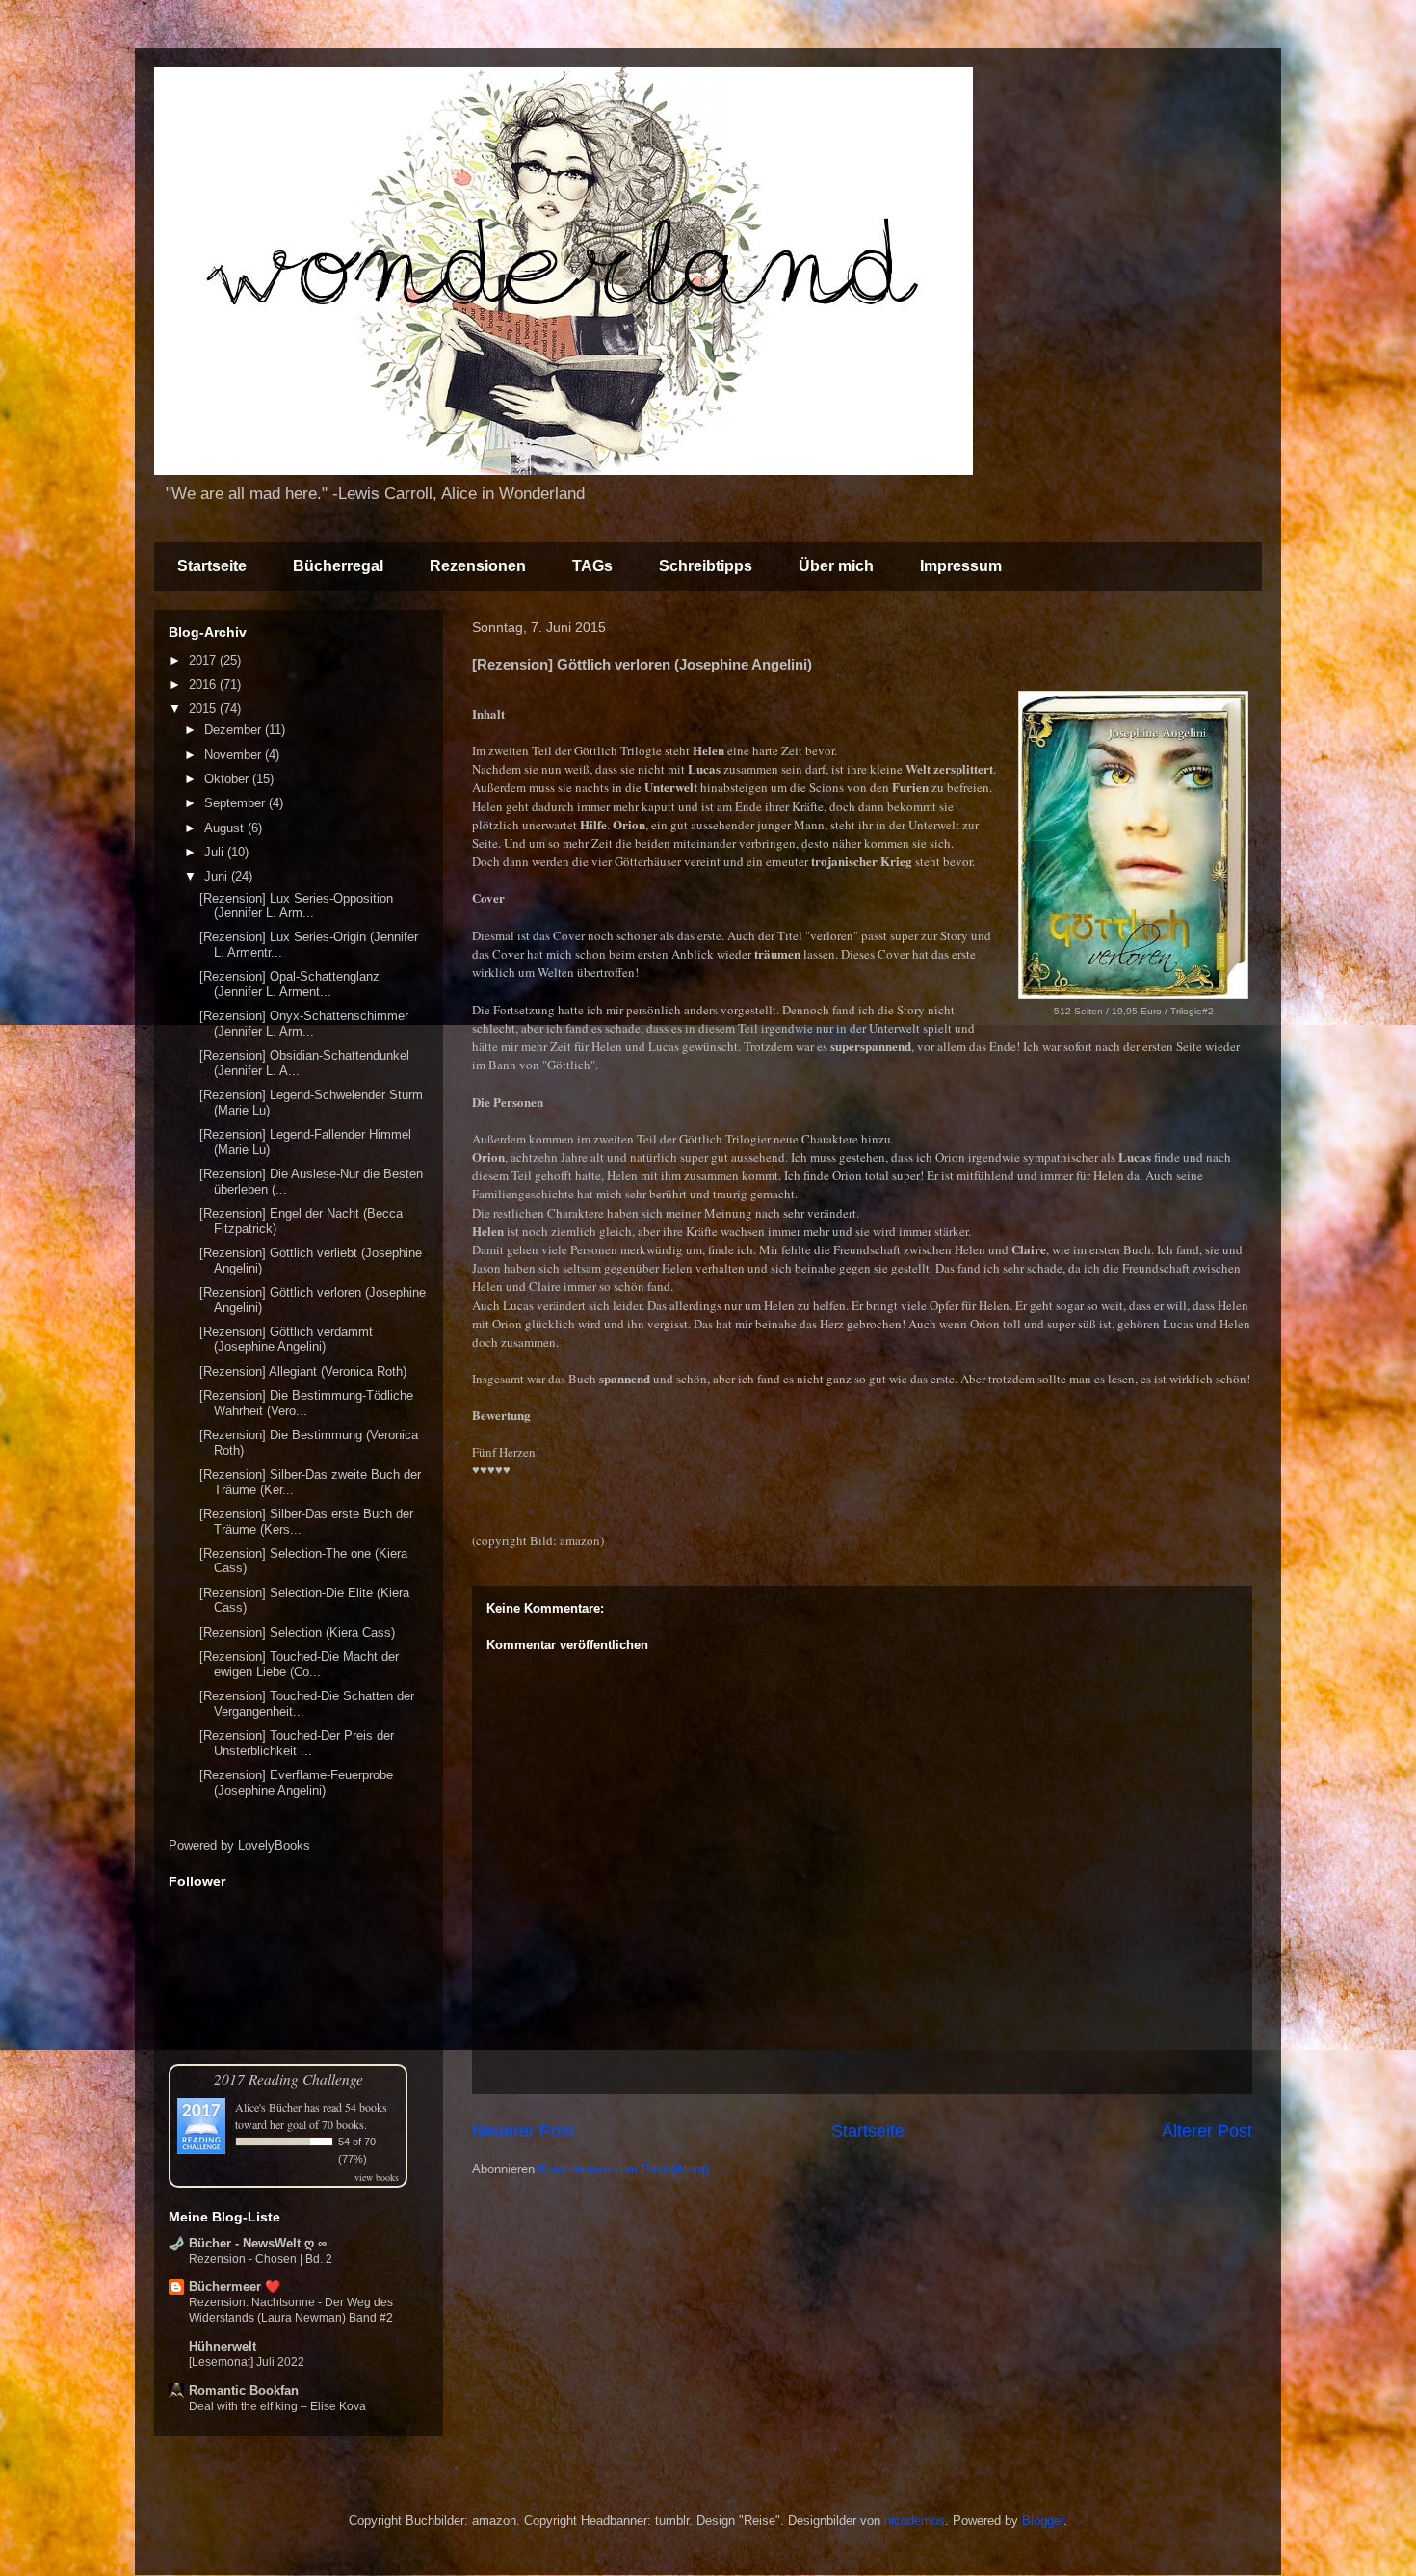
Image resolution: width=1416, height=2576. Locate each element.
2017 (204, 660)
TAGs (592, 566)
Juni (218, 876)
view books (377, 2177)
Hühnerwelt (223, 2346)
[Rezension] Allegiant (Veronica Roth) (303, 1371)
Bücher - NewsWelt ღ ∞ (258, 2243)
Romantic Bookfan (244, 2391)
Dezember (235, 730)
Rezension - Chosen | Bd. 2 (261, 2259)
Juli (216, 852)
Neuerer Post (523, 2131)
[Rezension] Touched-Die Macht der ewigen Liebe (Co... (299, 1664)
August (226, 828)
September (236, 803)
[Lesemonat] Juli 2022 (247, 2362)
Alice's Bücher (268, 2107)
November (235, 755)
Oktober (228, 779)
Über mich (836, 566)
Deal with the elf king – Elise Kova (277, 2406)
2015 (204, 709)
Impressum (961, 566)
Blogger (1043, 2521)
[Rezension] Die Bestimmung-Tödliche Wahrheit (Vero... (306, 1403)
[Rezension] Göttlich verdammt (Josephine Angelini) (286, 1340)
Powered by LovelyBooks (239, 1845)
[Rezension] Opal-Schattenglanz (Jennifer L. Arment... (289, 984)
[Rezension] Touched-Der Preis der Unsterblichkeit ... (297, 1743)
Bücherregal (338, 566)
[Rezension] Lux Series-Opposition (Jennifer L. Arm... (296, 906)
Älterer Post (1207, 2131)
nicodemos (915, 2521)
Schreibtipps (706, 566)
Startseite (212, 566)
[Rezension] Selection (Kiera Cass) (297, 1632)
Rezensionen (478, 566)
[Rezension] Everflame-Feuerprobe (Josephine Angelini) (296, 1783)
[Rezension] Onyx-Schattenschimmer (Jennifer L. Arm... (304, 1024)
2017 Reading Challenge (288, 2078)
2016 (204, 684)
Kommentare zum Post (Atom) (624, 2169)
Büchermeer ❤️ (235, 2287)
